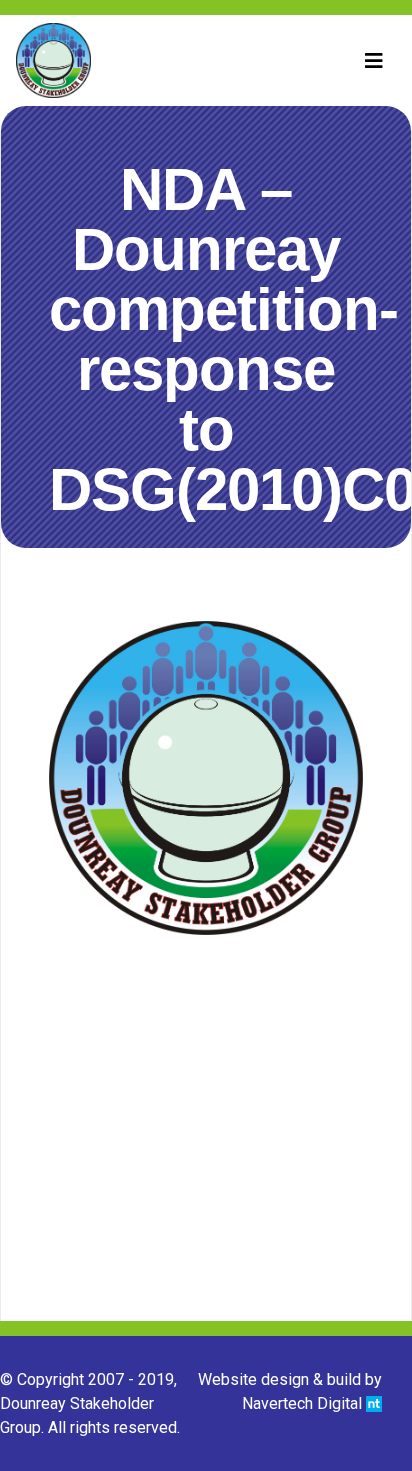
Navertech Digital (304, 1403)
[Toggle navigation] (374, 61)
